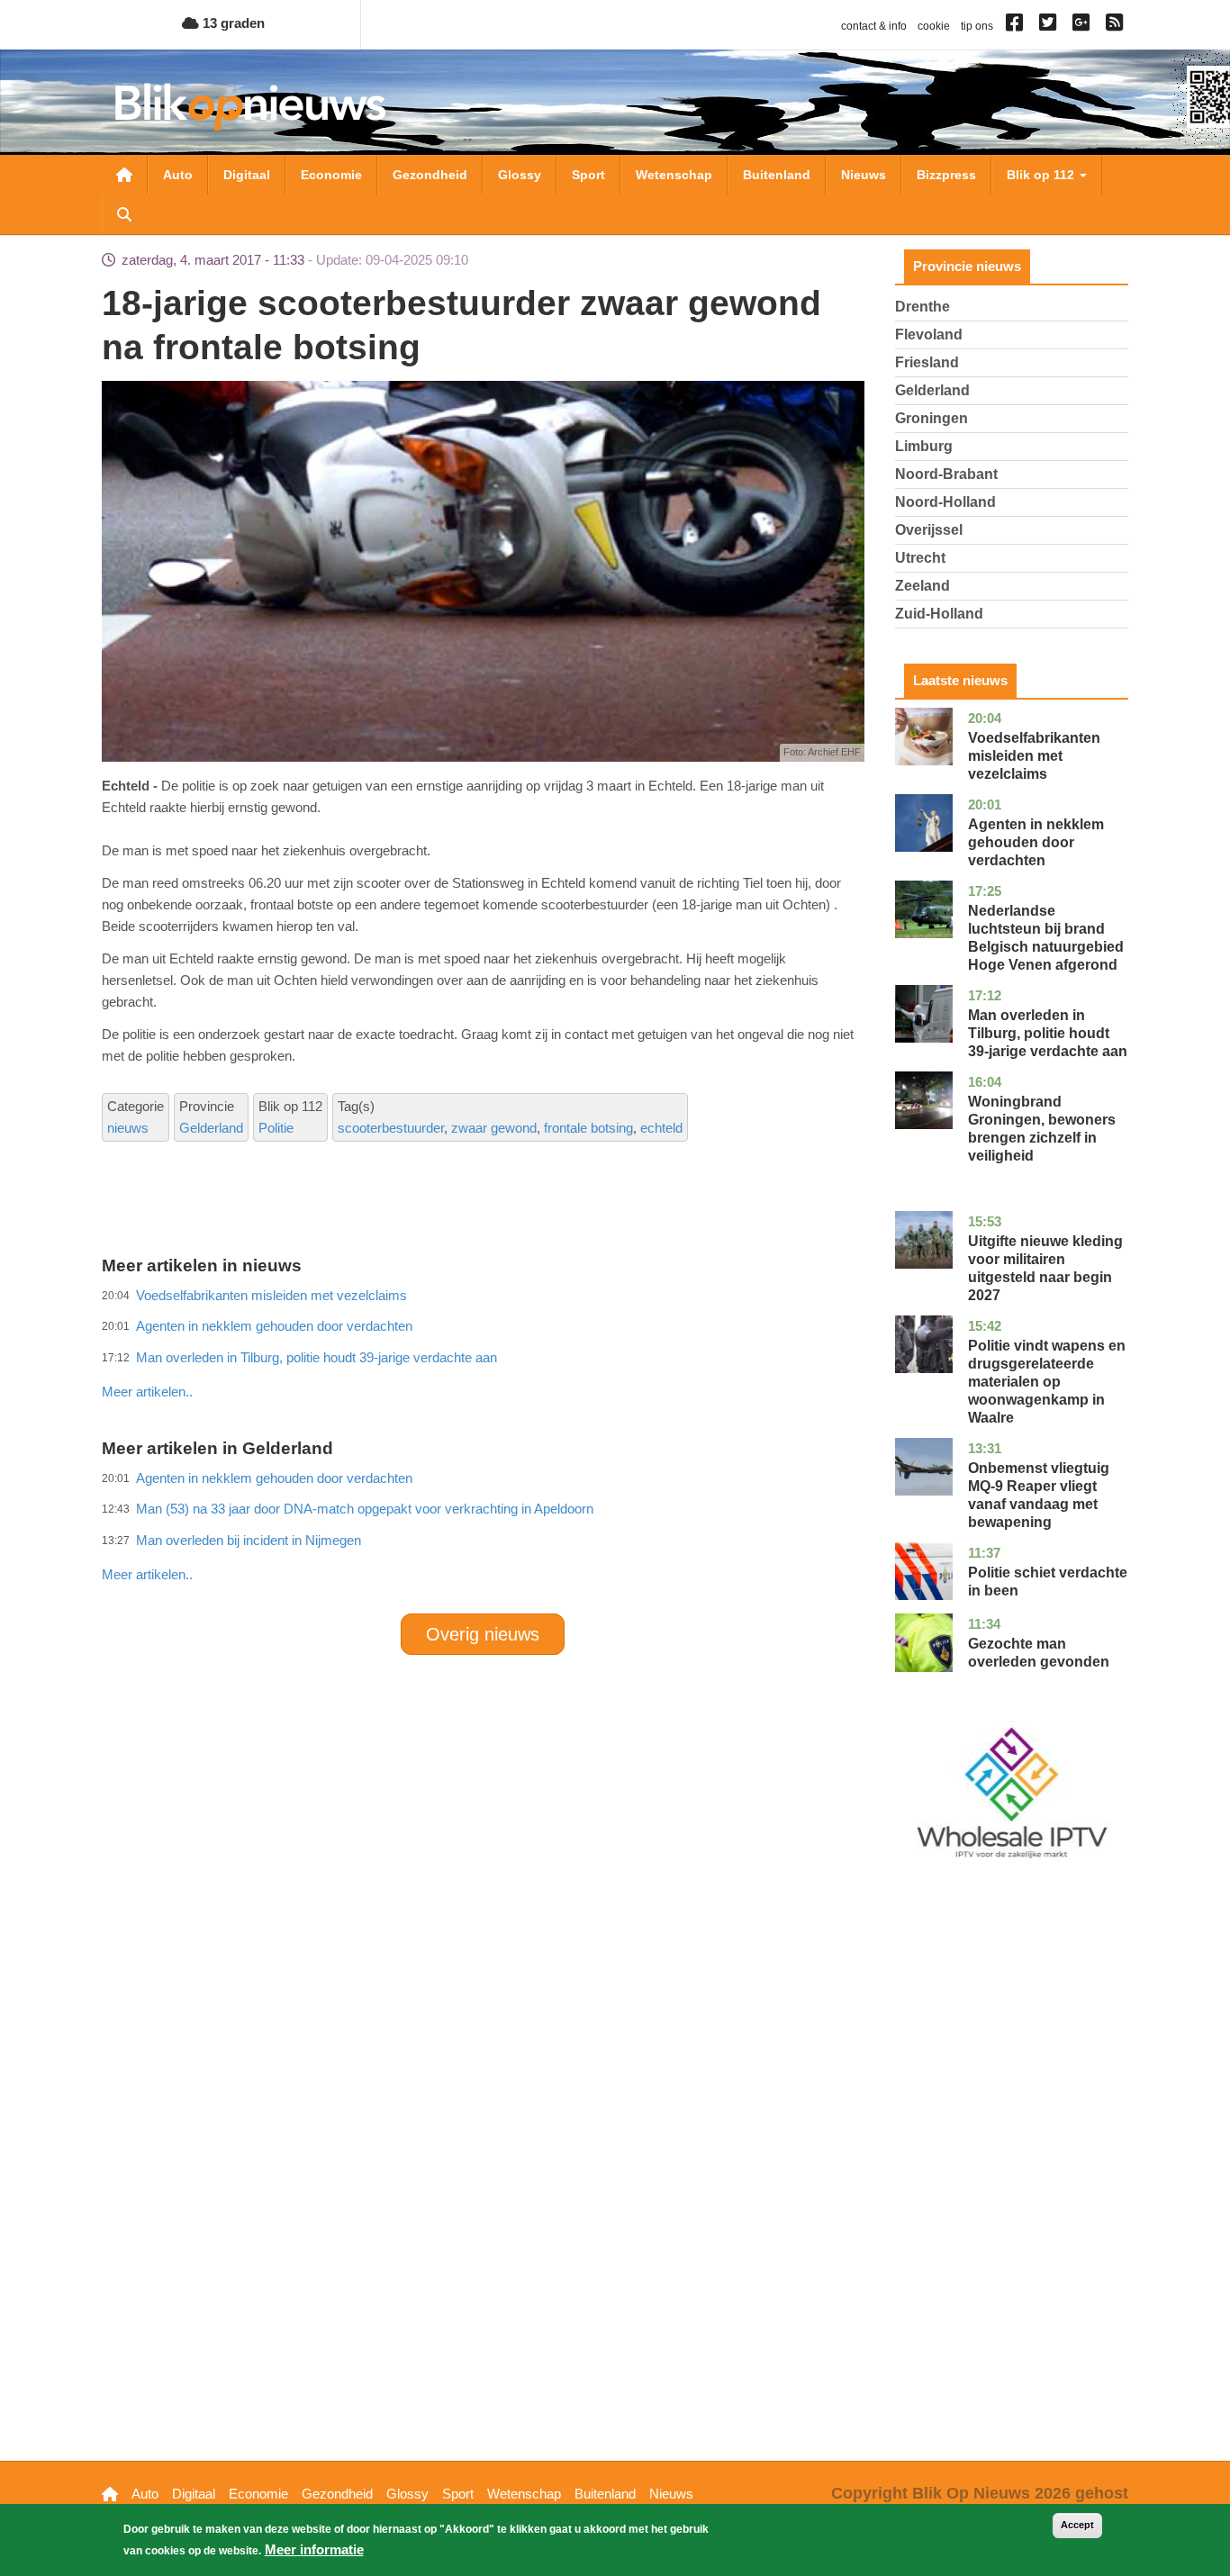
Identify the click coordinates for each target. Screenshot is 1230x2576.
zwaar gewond (494, 1128)
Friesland (927, 362)
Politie (276, 1128)
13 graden (232, 23)
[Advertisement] (483, 1352)
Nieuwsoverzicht (124, 175)
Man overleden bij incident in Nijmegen (249, 1540)
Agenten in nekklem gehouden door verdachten (1036, 842)
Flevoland (929, 334)
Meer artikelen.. (147, 1392)
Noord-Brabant (946, 474)
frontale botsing (588, 1128)
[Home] (250, 107)
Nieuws (864, 175)
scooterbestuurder (391, 1128)
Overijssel (929, 530)
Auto (178, 175)
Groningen (932, 418)
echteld (661, 1128)
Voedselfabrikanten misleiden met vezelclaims (1034, 756)
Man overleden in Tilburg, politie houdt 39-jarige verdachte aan (1048, 1033)
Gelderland (211, 1128)
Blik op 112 (1042, 175)
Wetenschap (674, 175)
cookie (934, 26)
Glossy (520, 175)
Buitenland (777, 175)
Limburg (924, 446)
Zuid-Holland (939, 614)
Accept (1077, 2525)
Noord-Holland (945, 502)
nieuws (128, 1128)
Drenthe (922, 307)
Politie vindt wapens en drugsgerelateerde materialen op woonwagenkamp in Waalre (1047, 1382)
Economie (331, 175)
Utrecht (920, 558)
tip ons (977, 26)
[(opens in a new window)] (1017, 26)
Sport (588, 175)
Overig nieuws (483, 1634)
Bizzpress (946, 175)
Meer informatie (314, 2549)
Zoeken (124, 214)
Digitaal (247, 175)
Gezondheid (430, 175)
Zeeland (922, 586)
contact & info (874, 26)
